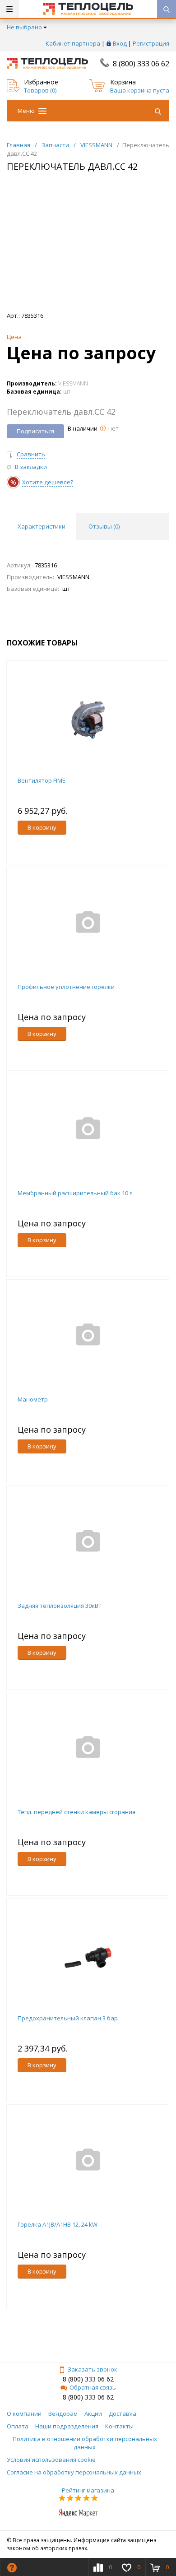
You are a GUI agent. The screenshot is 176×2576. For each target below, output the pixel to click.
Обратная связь (93, 2387)
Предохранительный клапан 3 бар (68, 2018)
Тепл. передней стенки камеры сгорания (76, 1812)
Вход (120, 43)
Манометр (33, 1399)
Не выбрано (24, 27)
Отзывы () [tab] (104, 526)
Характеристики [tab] (42, 526)
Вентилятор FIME (42, 780)
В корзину (42, 827)
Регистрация (151, 43)
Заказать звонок (93, 2369)
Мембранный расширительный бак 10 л (75, 1193)
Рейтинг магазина (88, 2490)
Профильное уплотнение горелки (66, 987)
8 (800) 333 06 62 (141, 64)
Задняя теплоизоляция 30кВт (60, 1606)
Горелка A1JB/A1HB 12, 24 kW (58, 2224)
